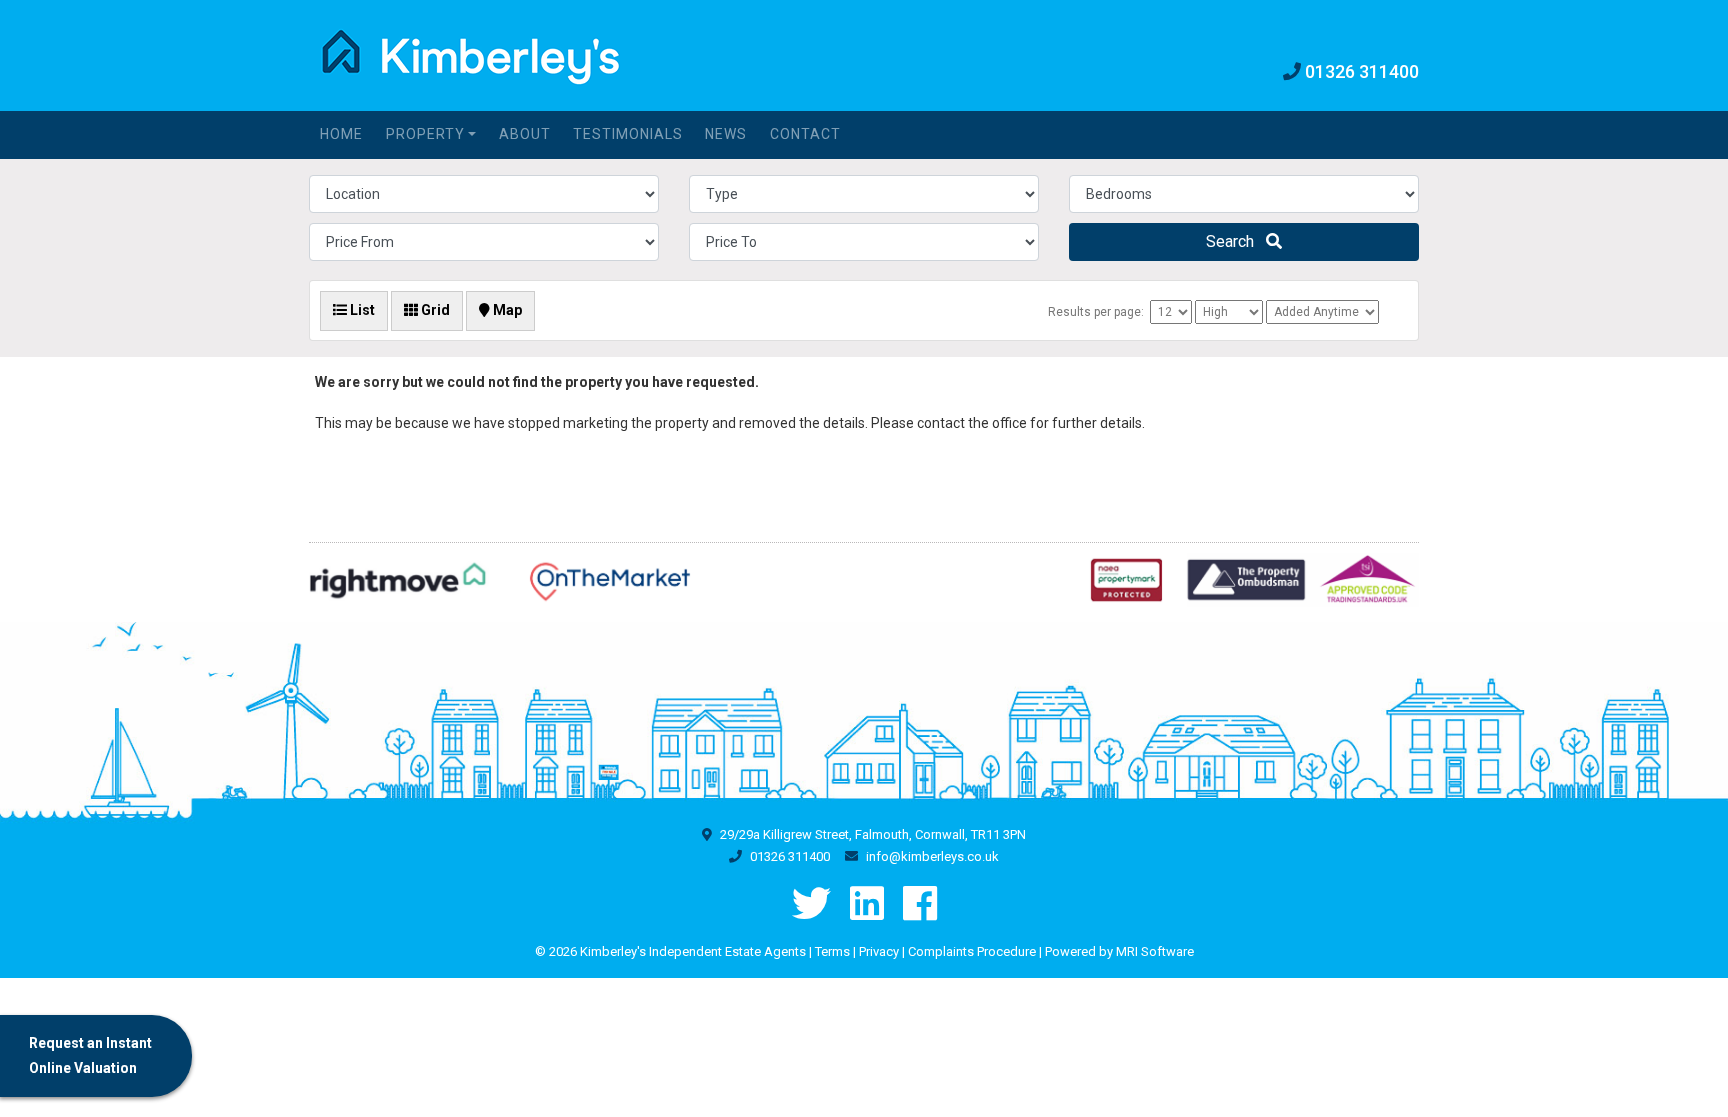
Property (425, 134)
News (726, 134)
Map (506, 310)
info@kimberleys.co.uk (932, 856)
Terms (832, 951)
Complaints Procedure (972, 951)
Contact (805, 134)
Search (1236, 241)
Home (341, 134)
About (525, 134)
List (361, 310)
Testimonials (628, 134)
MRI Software (1155, 951)
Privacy (879, 951)
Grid (434, 310)
